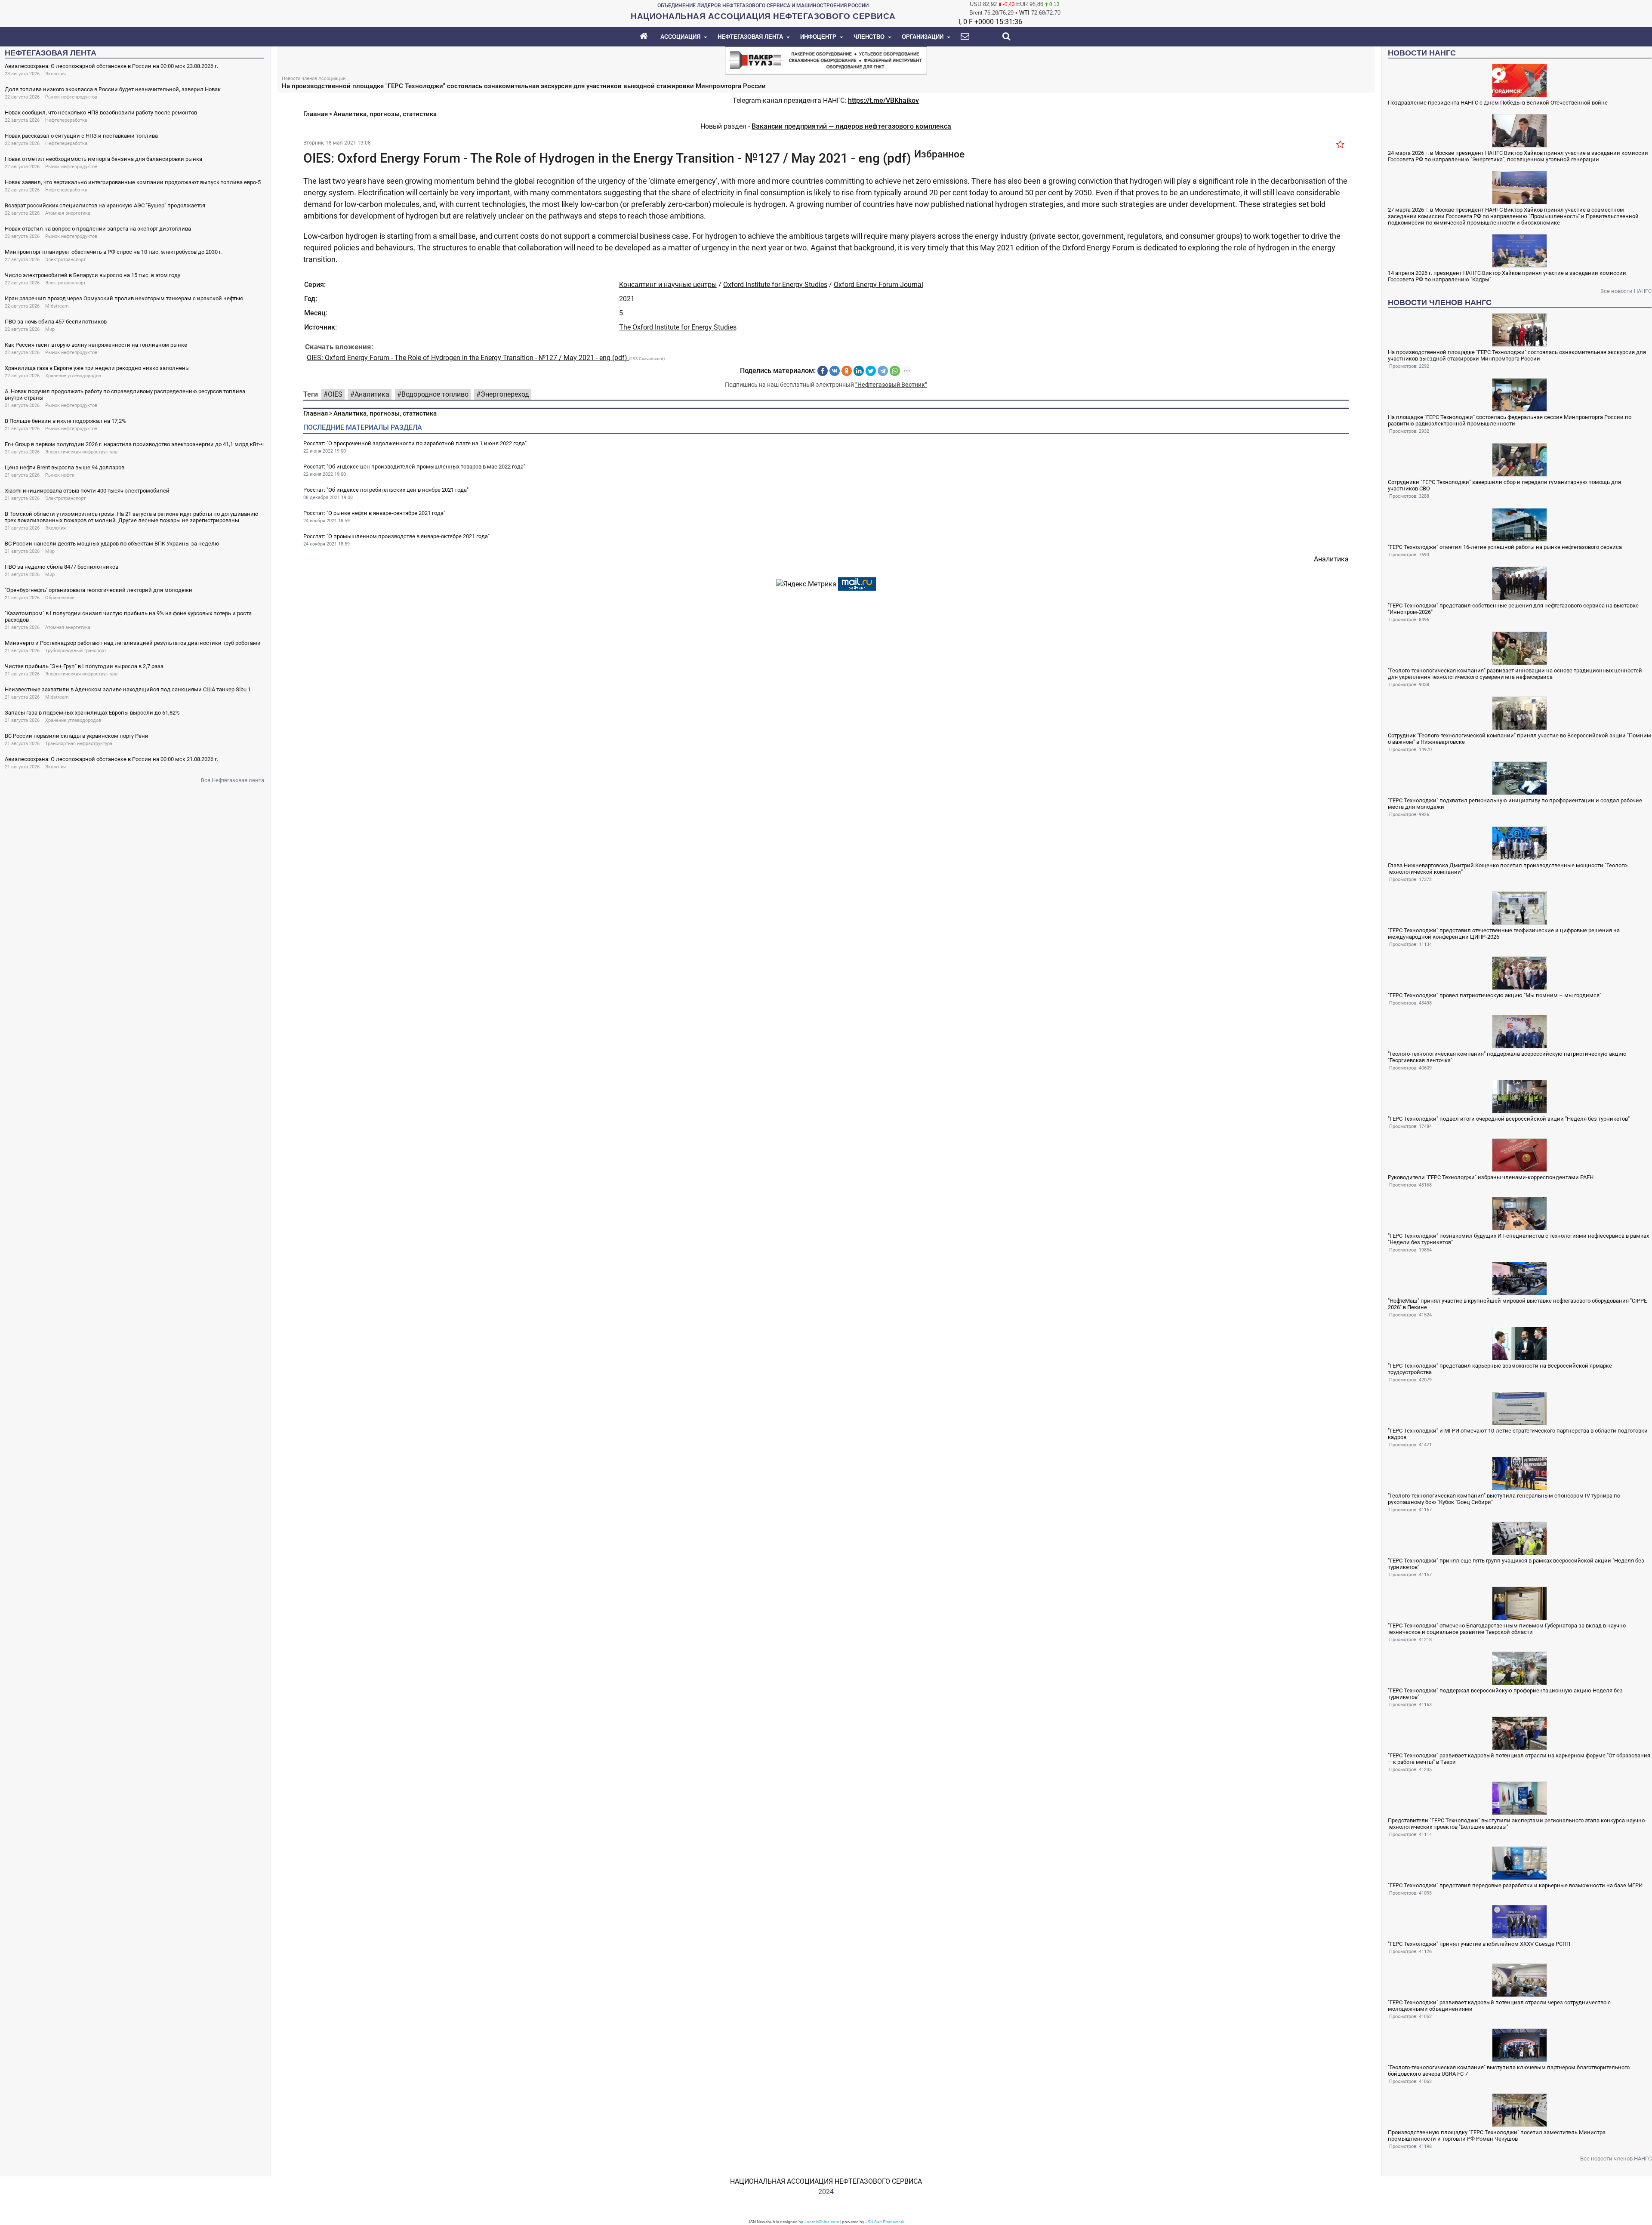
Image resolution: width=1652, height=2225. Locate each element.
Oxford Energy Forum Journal (878, 285)
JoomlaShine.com (822, 2222)
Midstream (57, 306)
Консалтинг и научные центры (668, 285)
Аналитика (372, 394)
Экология (55, 74)
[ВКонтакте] (835, 371)
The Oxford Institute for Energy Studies (678, 327)
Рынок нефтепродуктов (71, 97)
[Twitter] (871, 371)
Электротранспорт (65, 260)
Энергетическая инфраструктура (81, 452)
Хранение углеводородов (73, 376)
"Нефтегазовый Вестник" (891, 385)
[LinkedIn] (859, 371)
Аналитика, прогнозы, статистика (385, 114)
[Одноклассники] (847, 371)
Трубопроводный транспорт (76, 651)
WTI (1024, 13)
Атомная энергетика (68, 213)
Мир (50, 329)
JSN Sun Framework (885, 2222)
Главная (316, 114)
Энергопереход (505, 394)
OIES (335, 394)
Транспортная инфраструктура (79, 744)
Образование (60, 598)
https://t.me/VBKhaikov (883, 100)
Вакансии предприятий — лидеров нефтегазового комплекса (851, 126)
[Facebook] (823, 371)
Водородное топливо (435, 394)
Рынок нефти (60, 475)
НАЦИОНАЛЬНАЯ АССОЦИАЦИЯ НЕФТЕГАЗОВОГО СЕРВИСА (826, 2181)
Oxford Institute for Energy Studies (775, 285)
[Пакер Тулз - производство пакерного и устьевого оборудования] (826, 60)
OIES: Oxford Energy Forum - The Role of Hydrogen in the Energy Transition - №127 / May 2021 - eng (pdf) (468, 358)
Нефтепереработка (66, 120)
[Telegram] (883, 371)
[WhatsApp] (895, 371)
